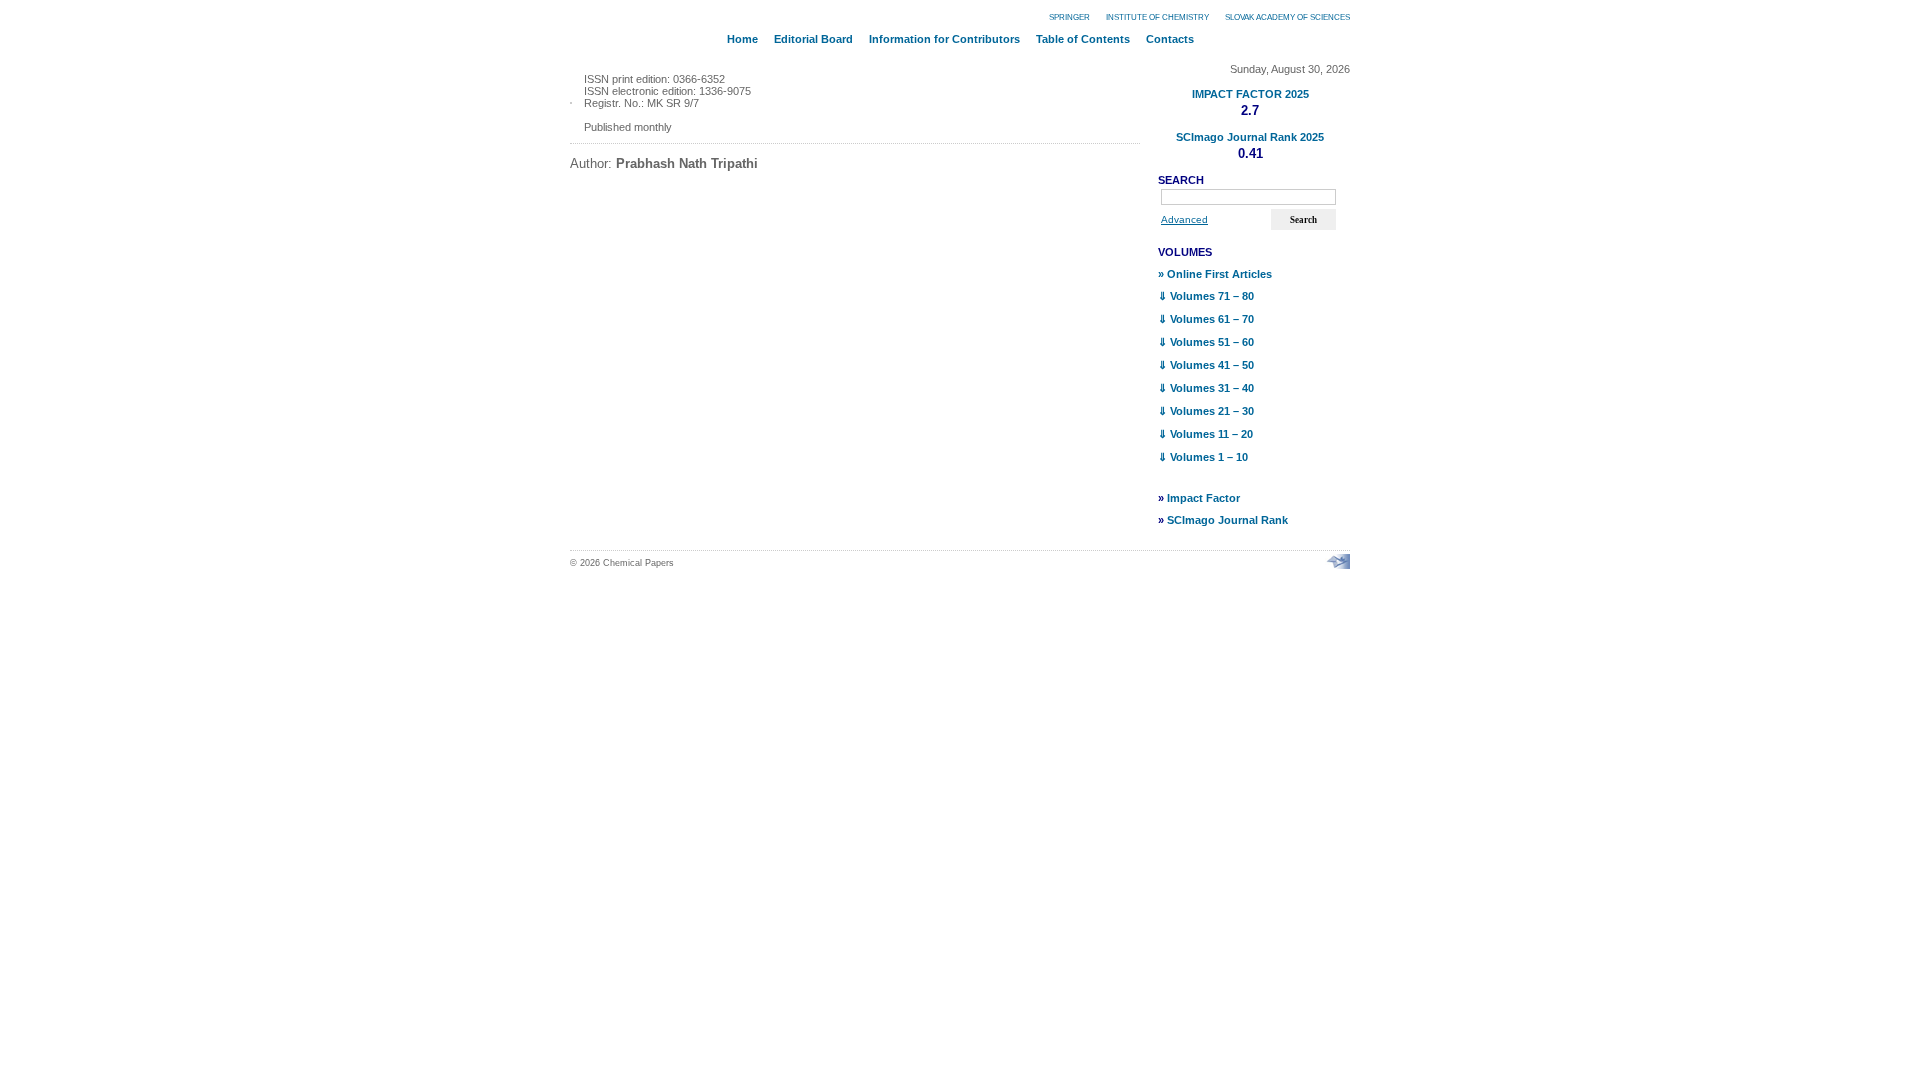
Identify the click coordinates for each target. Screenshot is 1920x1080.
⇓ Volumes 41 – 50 (1206, 365)
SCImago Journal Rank (1227, 520)
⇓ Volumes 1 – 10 (1203, 457)
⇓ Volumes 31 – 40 (1206, 388)
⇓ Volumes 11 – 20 (1205, 434)
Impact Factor (1203, 498)
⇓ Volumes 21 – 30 (1206, 411)
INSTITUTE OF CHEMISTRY (1157, 17)
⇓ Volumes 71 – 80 (1206, 296)
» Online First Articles (1215, 274)
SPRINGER (1069, 17)
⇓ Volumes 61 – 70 (1206, 319)
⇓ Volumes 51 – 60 (1206, 342)
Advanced (1184, 219)
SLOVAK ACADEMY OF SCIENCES (1287, 17)
